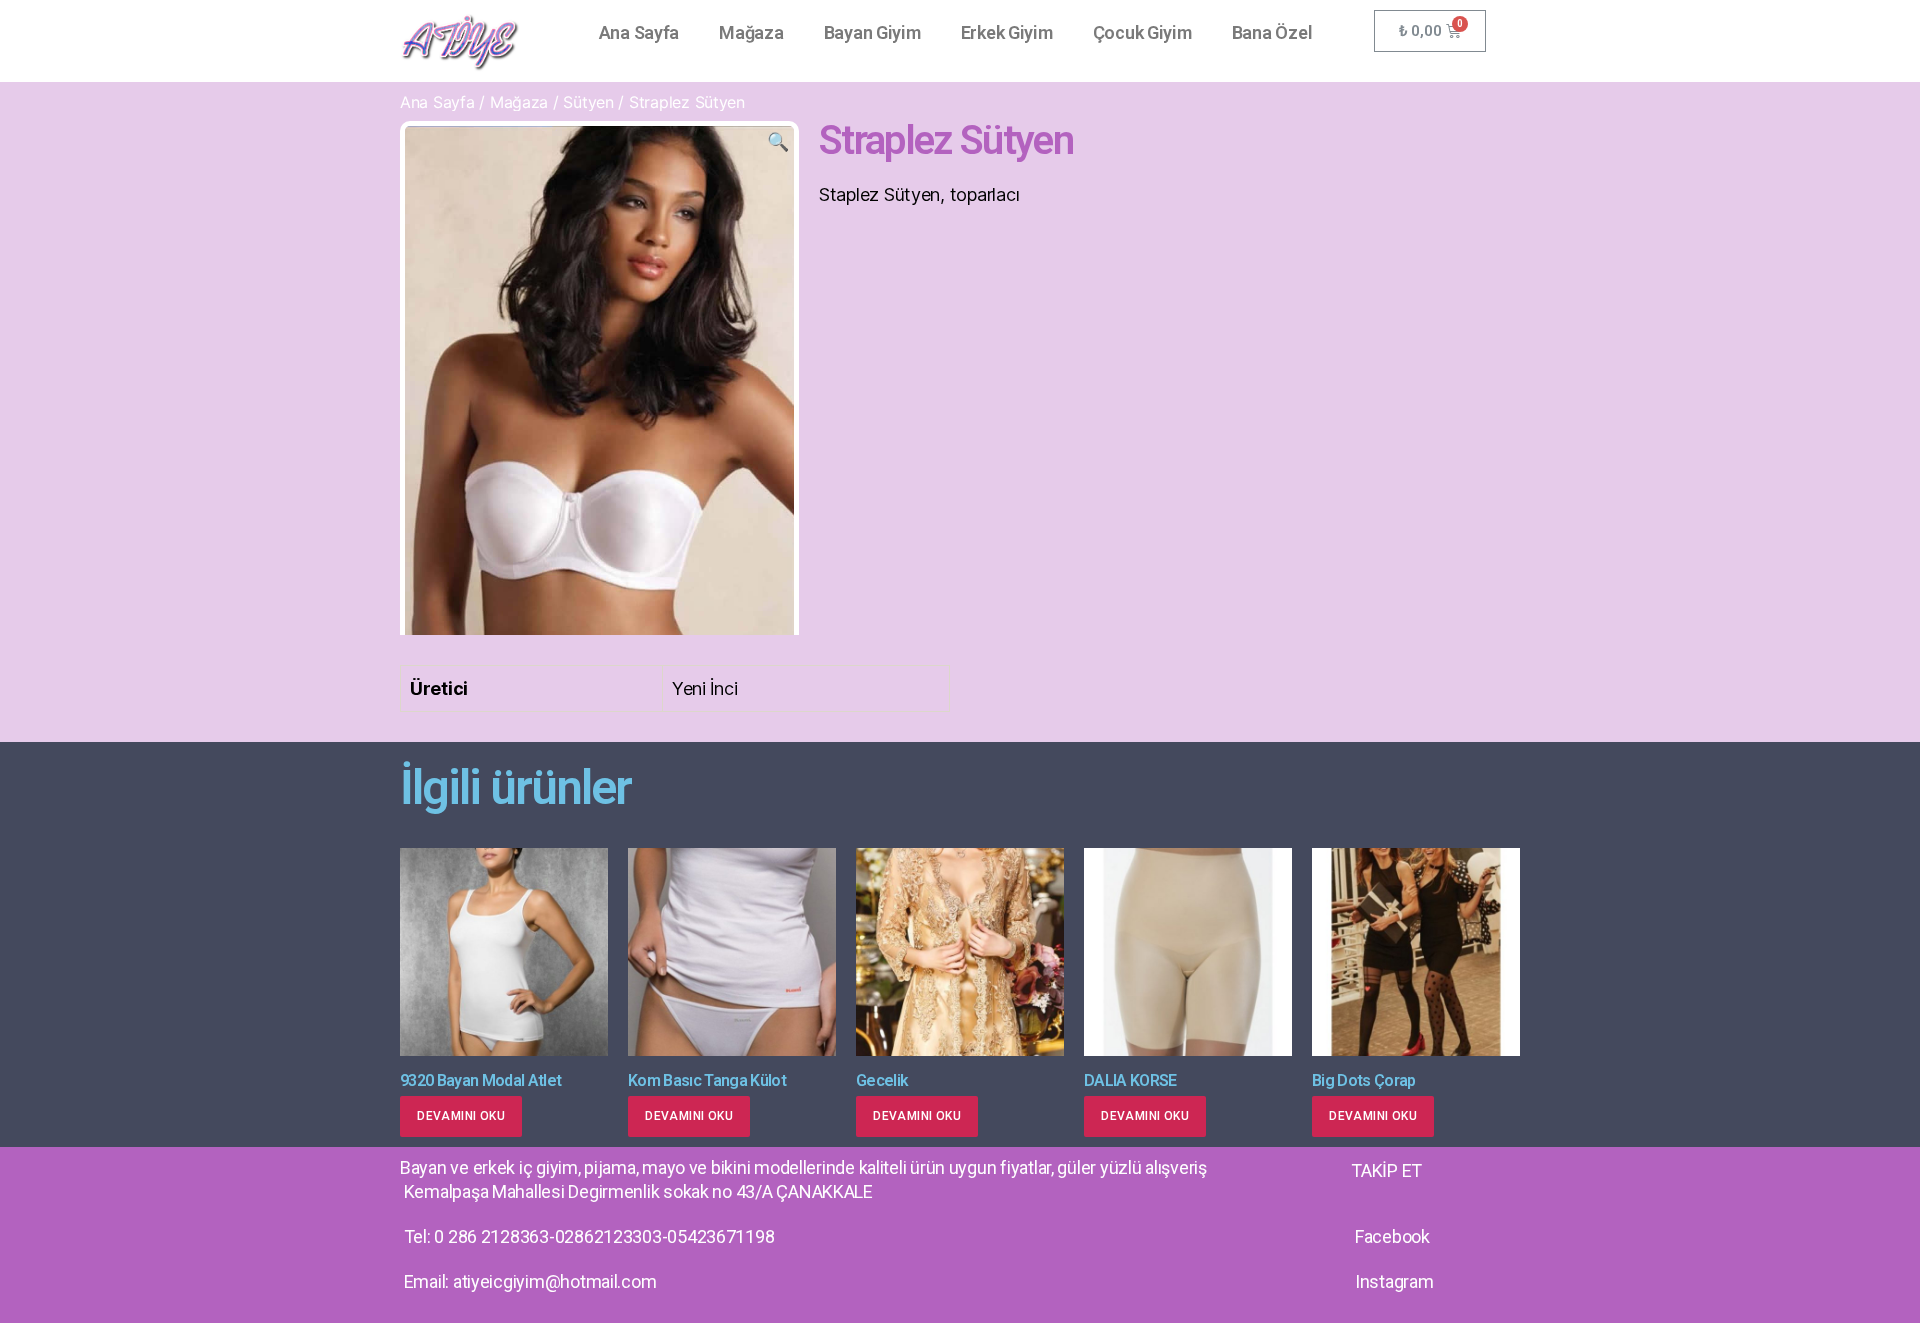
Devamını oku (461, 1116)
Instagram (1394, 1281)
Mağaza (751, 32)
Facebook (1392, 1236)
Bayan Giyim (872, 32)
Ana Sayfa (639, 32)
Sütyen (588, 102)
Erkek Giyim (1007, 32)
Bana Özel (1272, 32)
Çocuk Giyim (1142, 32)
